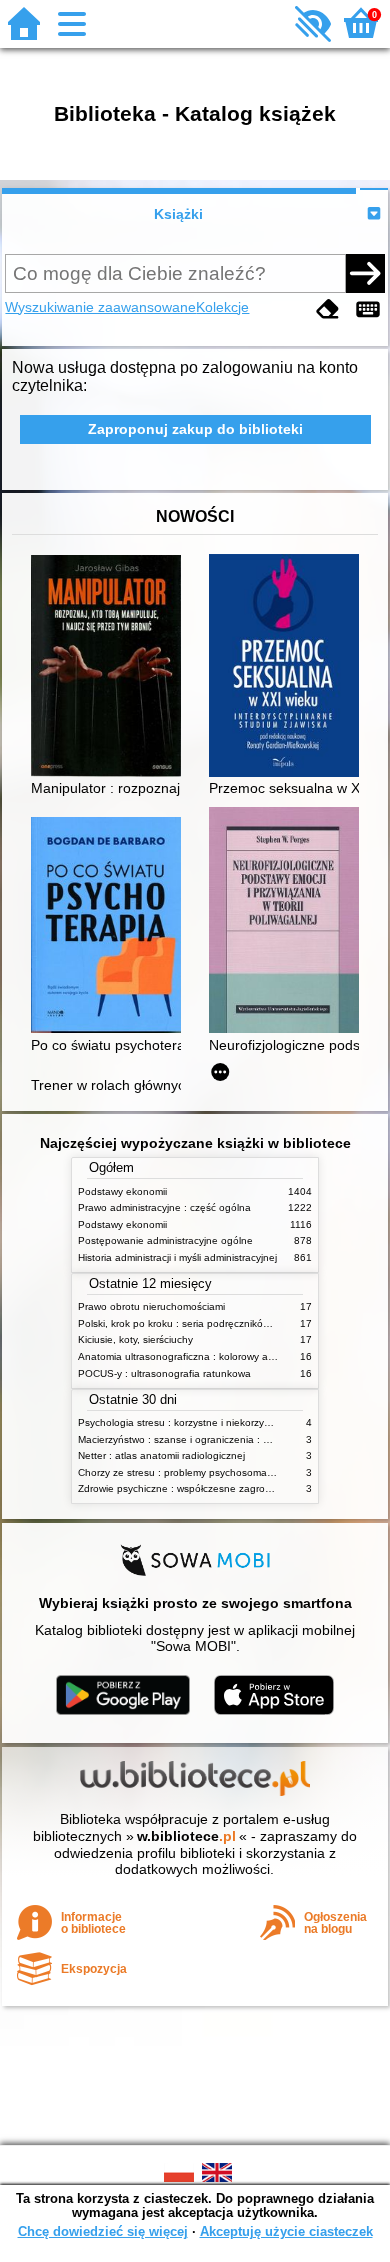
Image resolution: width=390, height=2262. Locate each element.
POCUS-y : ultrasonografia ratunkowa (164, 1373)
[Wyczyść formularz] (328, 309)
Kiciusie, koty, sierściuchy (135, 1339)
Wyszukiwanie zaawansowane (100, 307)
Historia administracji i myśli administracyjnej (177, 1257)
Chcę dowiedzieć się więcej (103, 2231)
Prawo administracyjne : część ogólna (164, 1207)
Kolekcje (222, 307)
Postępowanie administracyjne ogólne (165, 1240)
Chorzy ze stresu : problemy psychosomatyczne (187, 1472)
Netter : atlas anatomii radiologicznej (161, 1455)
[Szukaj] (365, 273)
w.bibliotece (186, 1836)
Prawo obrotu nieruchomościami (151, 1306)
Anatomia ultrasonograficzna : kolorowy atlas (181, 1356)
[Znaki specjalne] (368, 309)
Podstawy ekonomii (122, 1191)
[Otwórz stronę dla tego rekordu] (111, 667)
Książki (178, 214)
